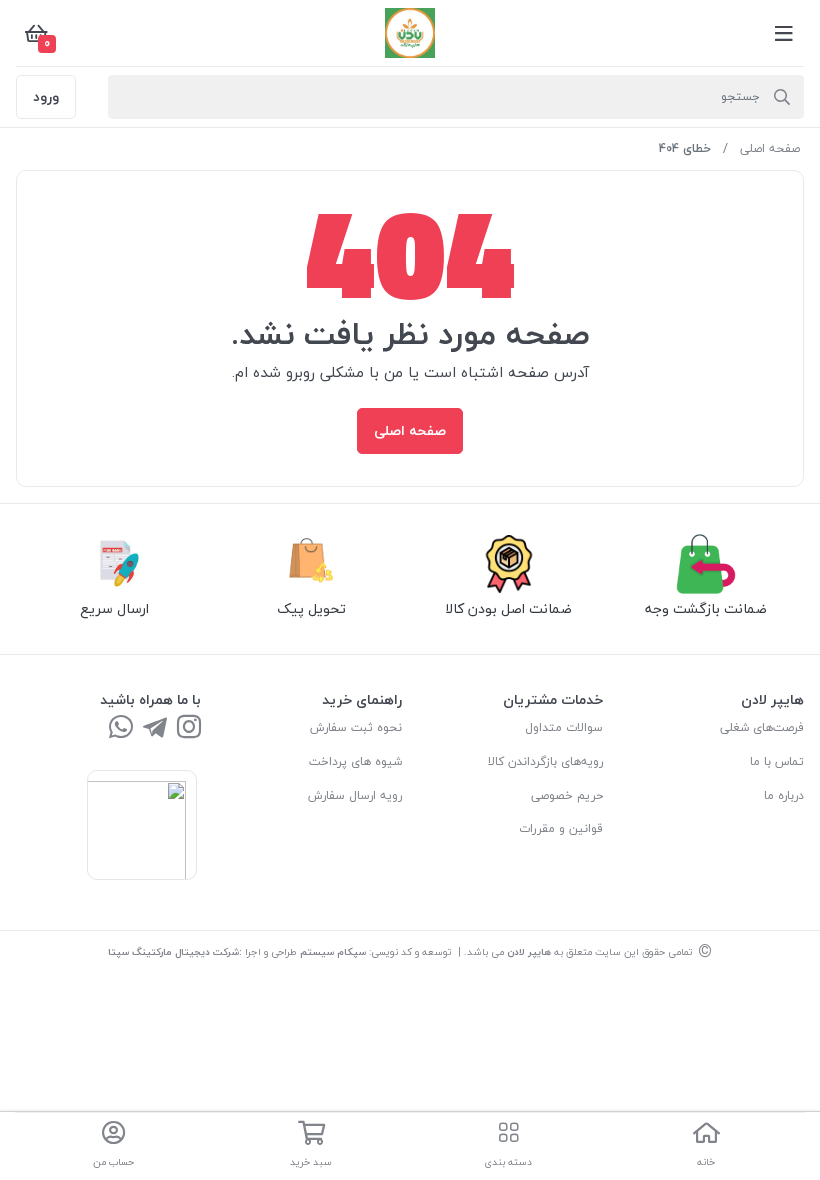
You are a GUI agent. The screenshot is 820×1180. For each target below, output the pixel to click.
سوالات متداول (564, 727)
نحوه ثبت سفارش (356, 727)
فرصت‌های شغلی (762, 727)
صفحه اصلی (770, 148)
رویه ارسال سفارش (355, 795)
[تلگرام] (155, 728)
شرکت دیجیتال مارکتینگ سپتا (173, 951)
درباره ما (784, 795)
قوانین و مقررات (561, 828)
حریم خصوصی (567, 795)
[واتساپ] (121, 728)
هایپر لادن (529, 951)
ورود (46, 96)
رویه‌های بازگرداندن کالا (545, 761)
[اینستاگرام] (189, 728)
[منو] (784, 33)
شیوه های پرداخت (355, 761)
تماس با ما (777, 761)
